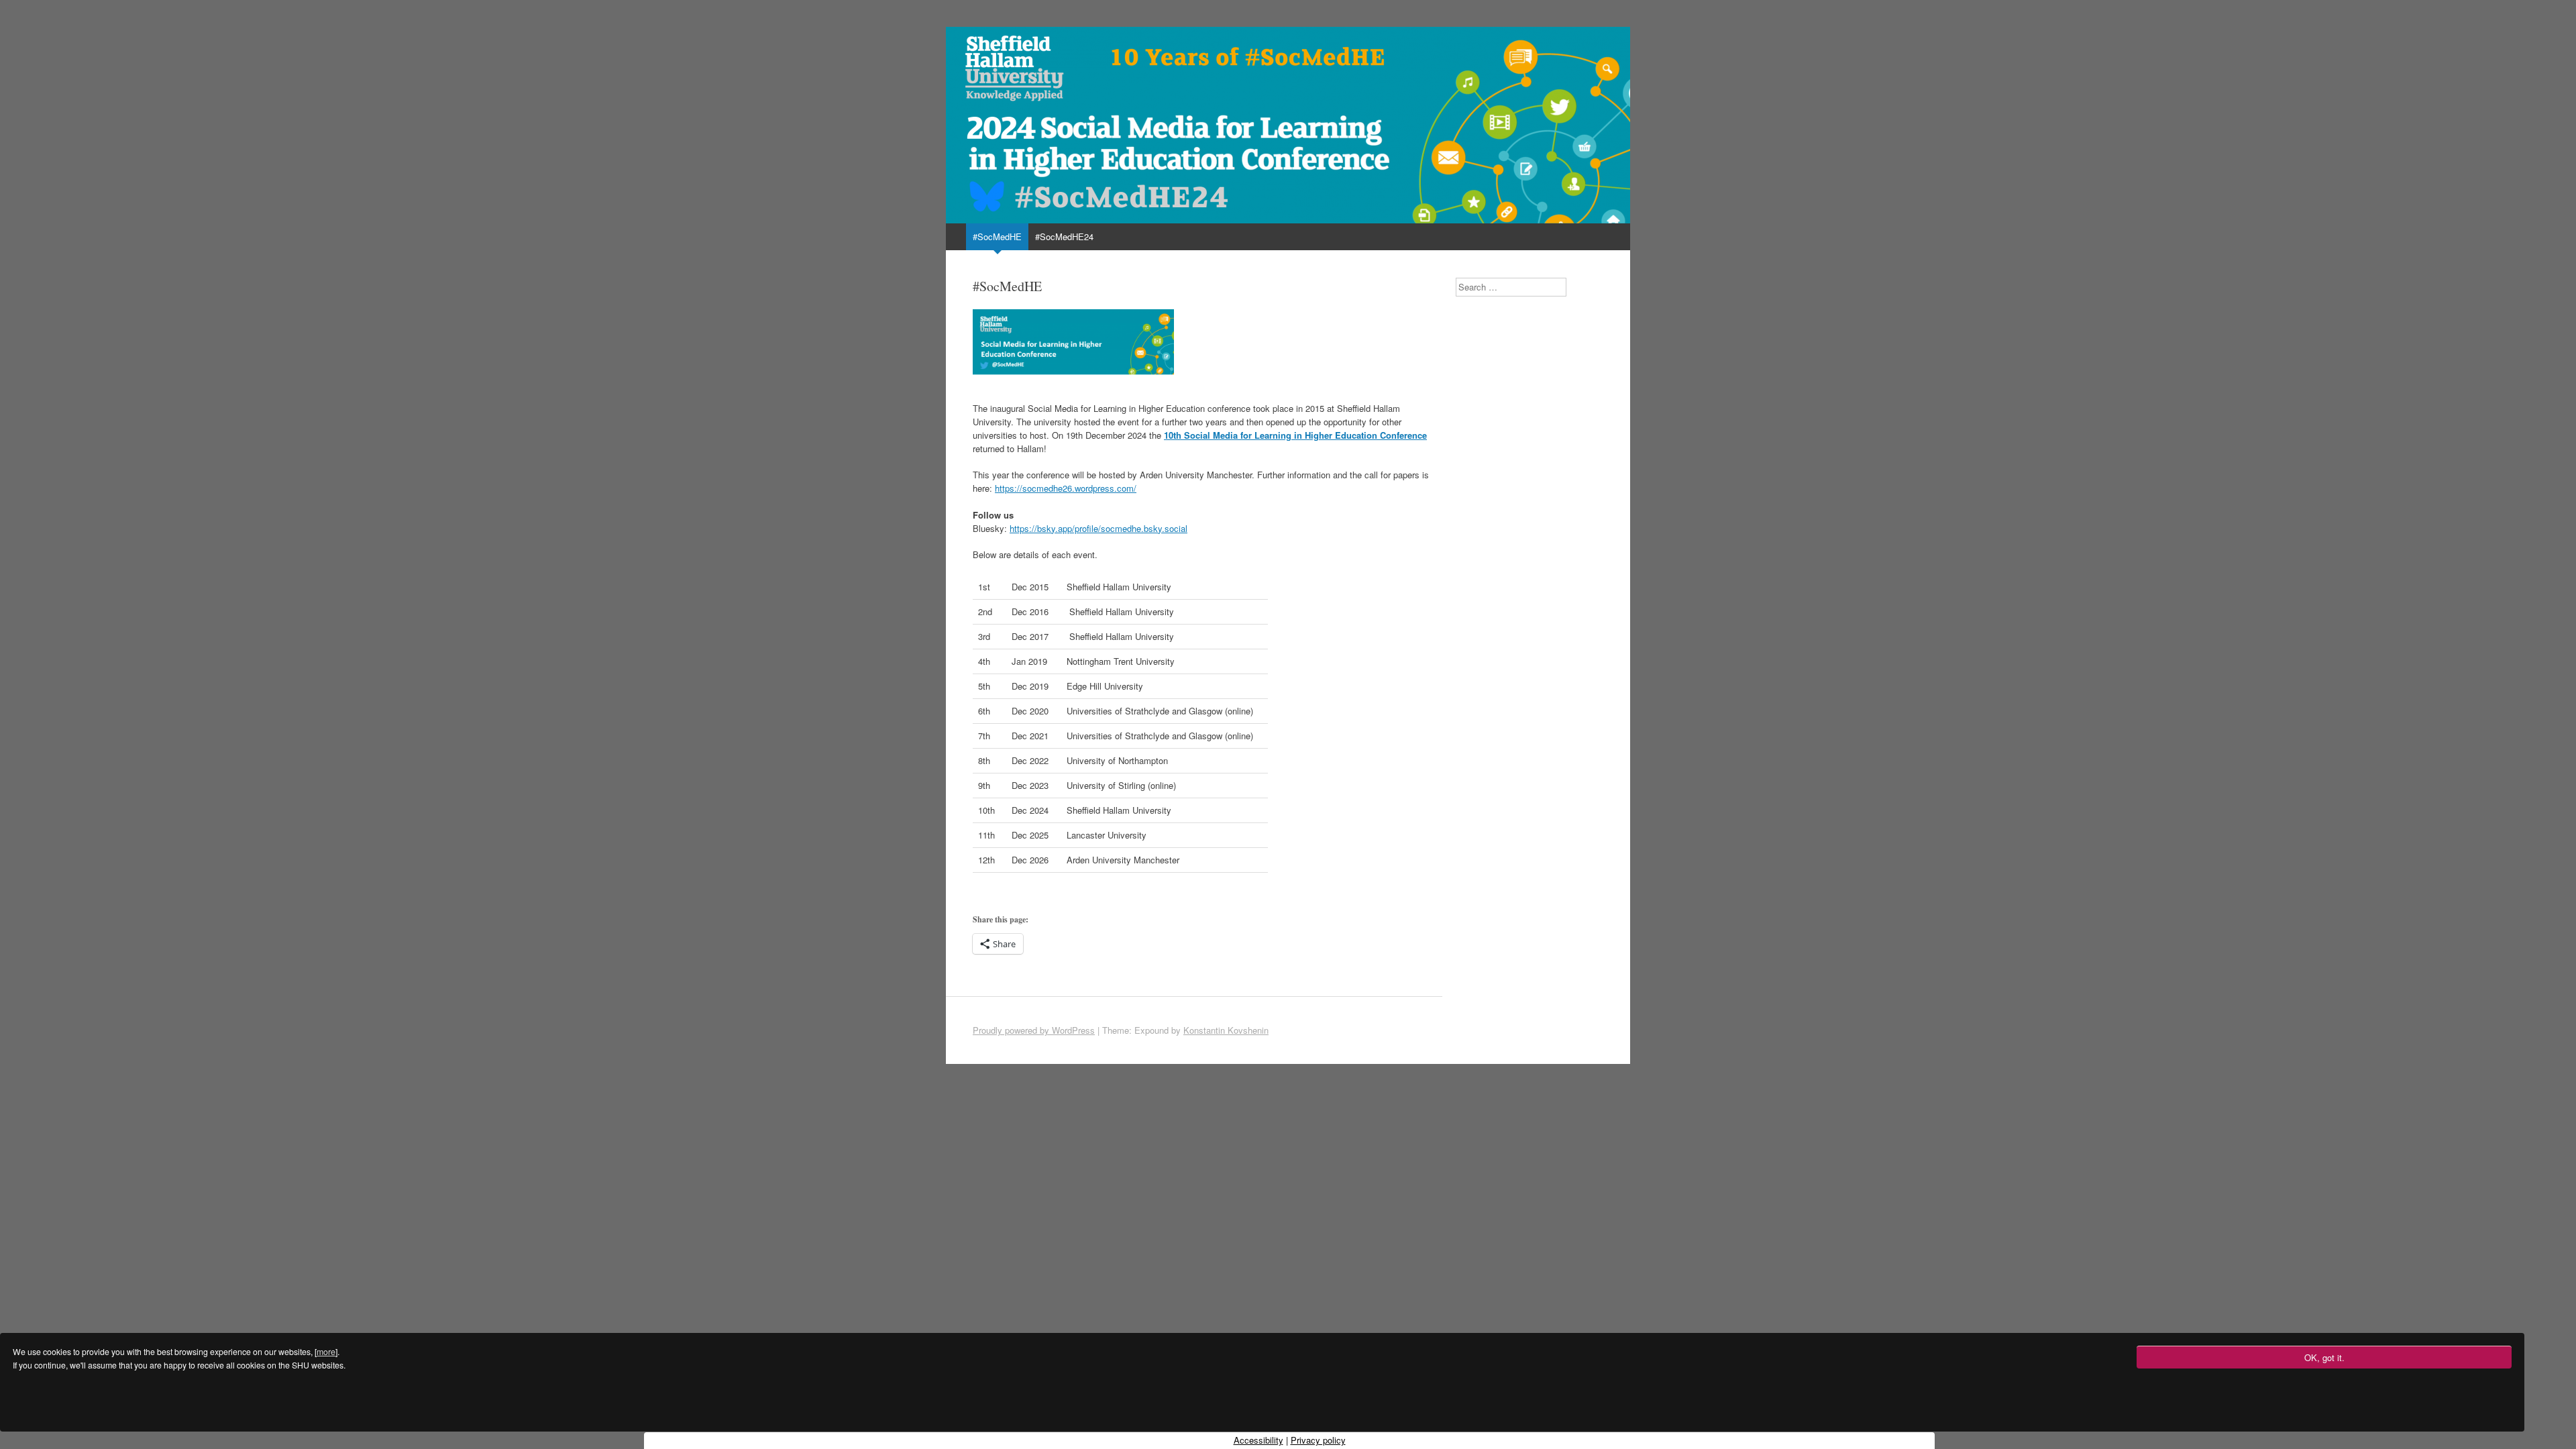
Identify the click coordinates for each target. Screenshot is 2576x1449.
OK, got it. (2324, 1357)
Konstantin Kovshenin (1226, 1030)
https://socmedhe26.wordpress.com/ (1066, 488)
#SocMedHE (997, 236)
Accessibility (1258, 1440)
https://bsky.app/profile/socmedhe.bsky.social (1098, 528)
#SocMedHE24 (1064, 236)
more (326, 1352)
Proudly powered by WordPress (1034, 1030)
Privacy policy (1318, 1440)
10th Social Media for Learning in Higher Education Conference (1295, 435)
